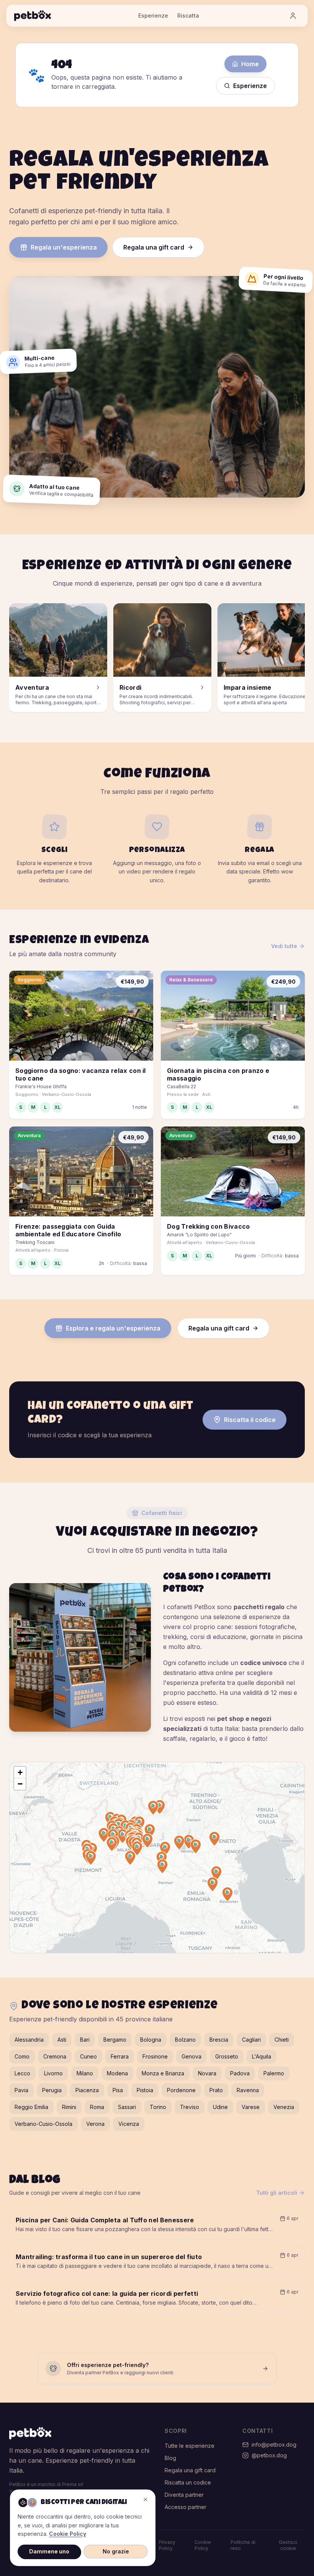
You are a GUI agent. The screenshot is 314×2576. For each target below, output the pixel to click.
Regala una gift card (154, 247)
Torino (158, 2107)
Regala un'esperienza (64, 247)
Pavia (21, 2090)
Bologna (151, 2040)
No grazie (116, 2551)
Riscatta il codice (250, 1420)
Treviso (190, 2107)
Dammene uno (49, 2551)
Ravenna (248, 2090)
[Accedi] (293, 16)
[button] (123, 1836)
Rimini (69, 2107)
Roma (97, 2107)
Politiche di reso (243, 2545)
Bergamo (115, 2040)
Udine (220, 2107)
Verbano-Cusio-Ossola (43, 2124)
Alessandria (29, 2040)
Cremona (55, 2056)
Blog (170, 2458)
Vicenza (129, 2124)
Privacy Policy (167, 2545)
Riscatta (188, 16)
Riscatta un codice (188, 2482)
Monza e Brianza (163, 2073)
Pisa (118, 2090)
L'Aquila (262, 2056)
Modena (117, 2073)
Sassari (127, 2107)
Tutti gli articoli (277, 2193)
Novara (207, 2073)
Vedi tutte (284, 946)
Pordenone (181, 2090)
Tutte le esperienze (190, 2446)
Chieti (282, 2040)
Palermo (274, 2073)
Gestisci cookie (288, 2545)
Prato (216, 2090)
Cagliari (251, 2040)
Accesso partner (186, 2507)
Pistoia (145, 2090)
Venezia (284, 2107)
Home (250, 64)
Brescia (219, 2040)
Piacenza (87, 2090)
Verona (95, 2124)
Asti (62, 2040)
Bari (85, 2040)
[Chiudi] (146, 2499)
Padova (240, 2073)
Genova (191, 2056)
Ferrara (120, 2056)
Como (22, 2056)
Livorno (53, 2073)
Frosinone (155, 2056)
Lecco (22, 2073)
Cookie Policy (203, 2545)
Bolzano (185, 2040)
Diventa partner (184, 2495)
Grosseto (227, 2056)
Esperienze (153, 16)
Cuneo (88, 2056)
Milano (85, 2073)
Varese (251, 2107)
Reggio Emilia (31, 2107)
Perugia (52, 2090)
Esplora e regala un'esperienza (113, 1328)
